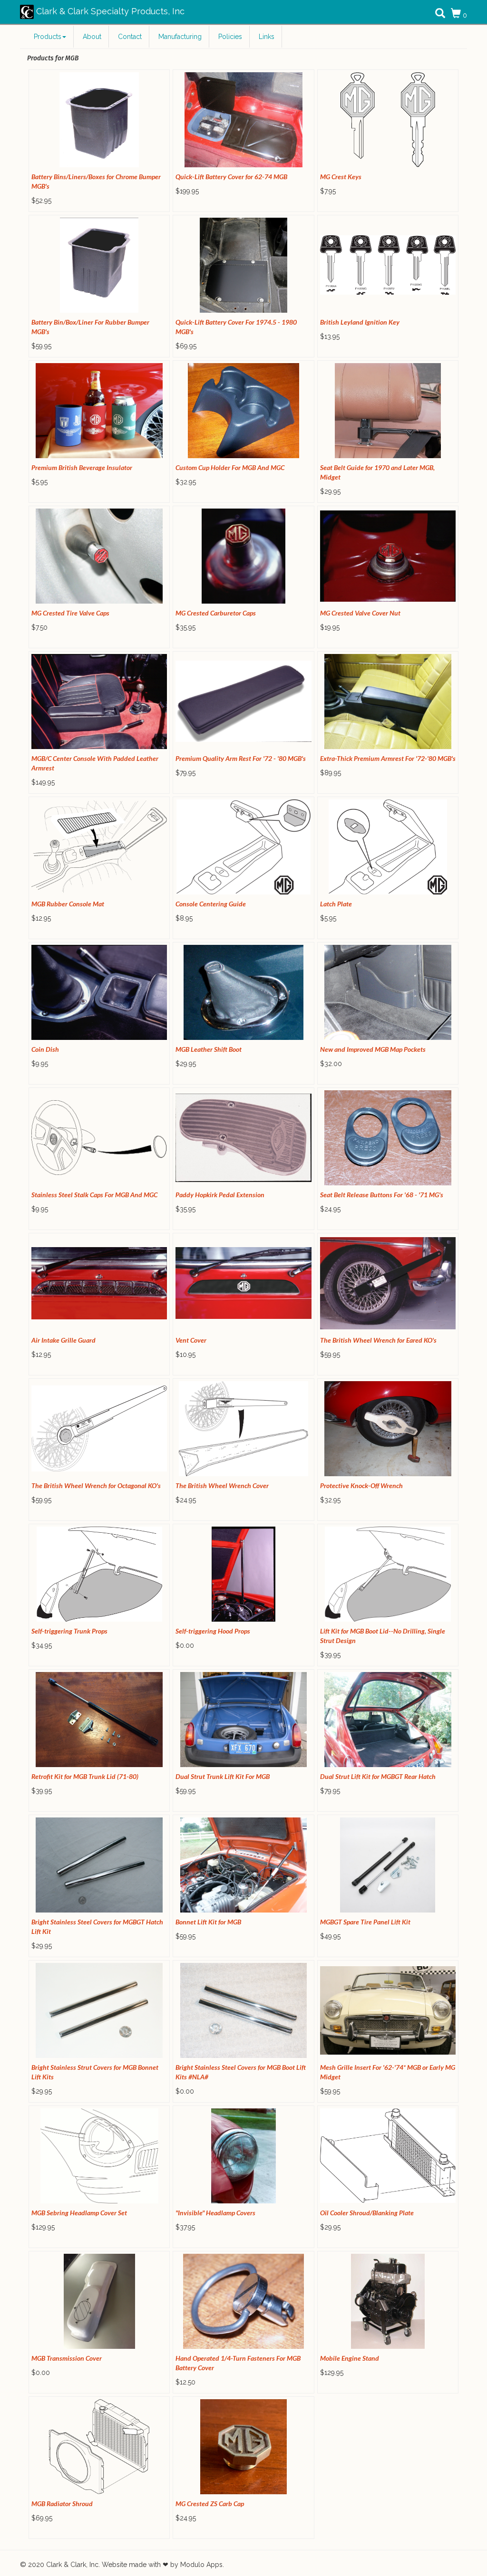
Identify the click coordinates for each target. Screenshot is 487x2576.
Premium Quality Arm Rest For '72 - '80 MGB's (241, 758)
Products (48, 37)
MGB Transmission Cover (67, 2358)
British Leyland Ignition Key (360, 322)
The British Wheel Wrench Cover (222, 1485)
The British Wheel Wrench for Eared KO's (378, 1340)
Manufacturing (180, 37)
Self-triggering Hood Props (213, 1631)
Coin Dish (45, 1049)
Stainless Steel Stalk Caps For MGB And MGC (94, 1195)
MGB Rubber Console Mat (68, 904)
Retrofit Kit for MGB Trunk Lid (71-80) (85, 1776)
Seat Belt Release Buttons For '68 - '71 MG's (382, 1195)
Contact (130, 37)
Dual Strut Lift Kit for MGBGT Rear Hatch (378, 1776)
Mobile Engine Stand (350, 2358)
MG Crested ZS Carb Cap (210, 2504)
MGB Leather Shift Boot (209, 1049)
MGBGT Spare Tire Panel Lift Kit (365, 1922)
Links (267, 37)
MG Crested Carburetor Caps (216, 613)
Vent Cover (191, 1340)
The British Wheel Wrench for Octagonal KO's (96, 1485)
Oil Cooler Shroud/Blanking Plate (367, 2213)
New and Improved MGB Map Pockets (373, 1049)
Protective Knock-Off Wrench (361, 1485)
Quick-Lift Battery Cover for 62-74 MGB (231, 177)
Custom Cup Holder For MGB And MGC (230, 467)
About (92, 37)
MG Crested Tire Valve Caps (70, 613)
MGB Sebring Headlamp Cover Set (79, 2213)
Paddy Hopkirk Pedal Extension (220, 1195)
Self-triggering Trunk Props (69, 1631)
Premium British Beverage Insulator (82, 467)
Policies (230, 37)
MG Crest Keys (341, 177)
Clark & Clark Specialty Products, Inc (109, 11)
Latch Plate (336, 904)
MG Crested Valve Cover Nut (360, 613)
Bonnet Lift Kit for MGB (208, 1922)
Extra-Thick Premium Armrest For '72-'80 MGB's (388, 758)
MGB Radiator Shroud (62, 2504)
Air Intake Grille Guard (63, 1340)
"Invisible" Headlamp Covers (215, 2213)
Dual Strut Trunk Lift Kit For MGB (223, 1776)
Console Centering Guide (211, 904)
